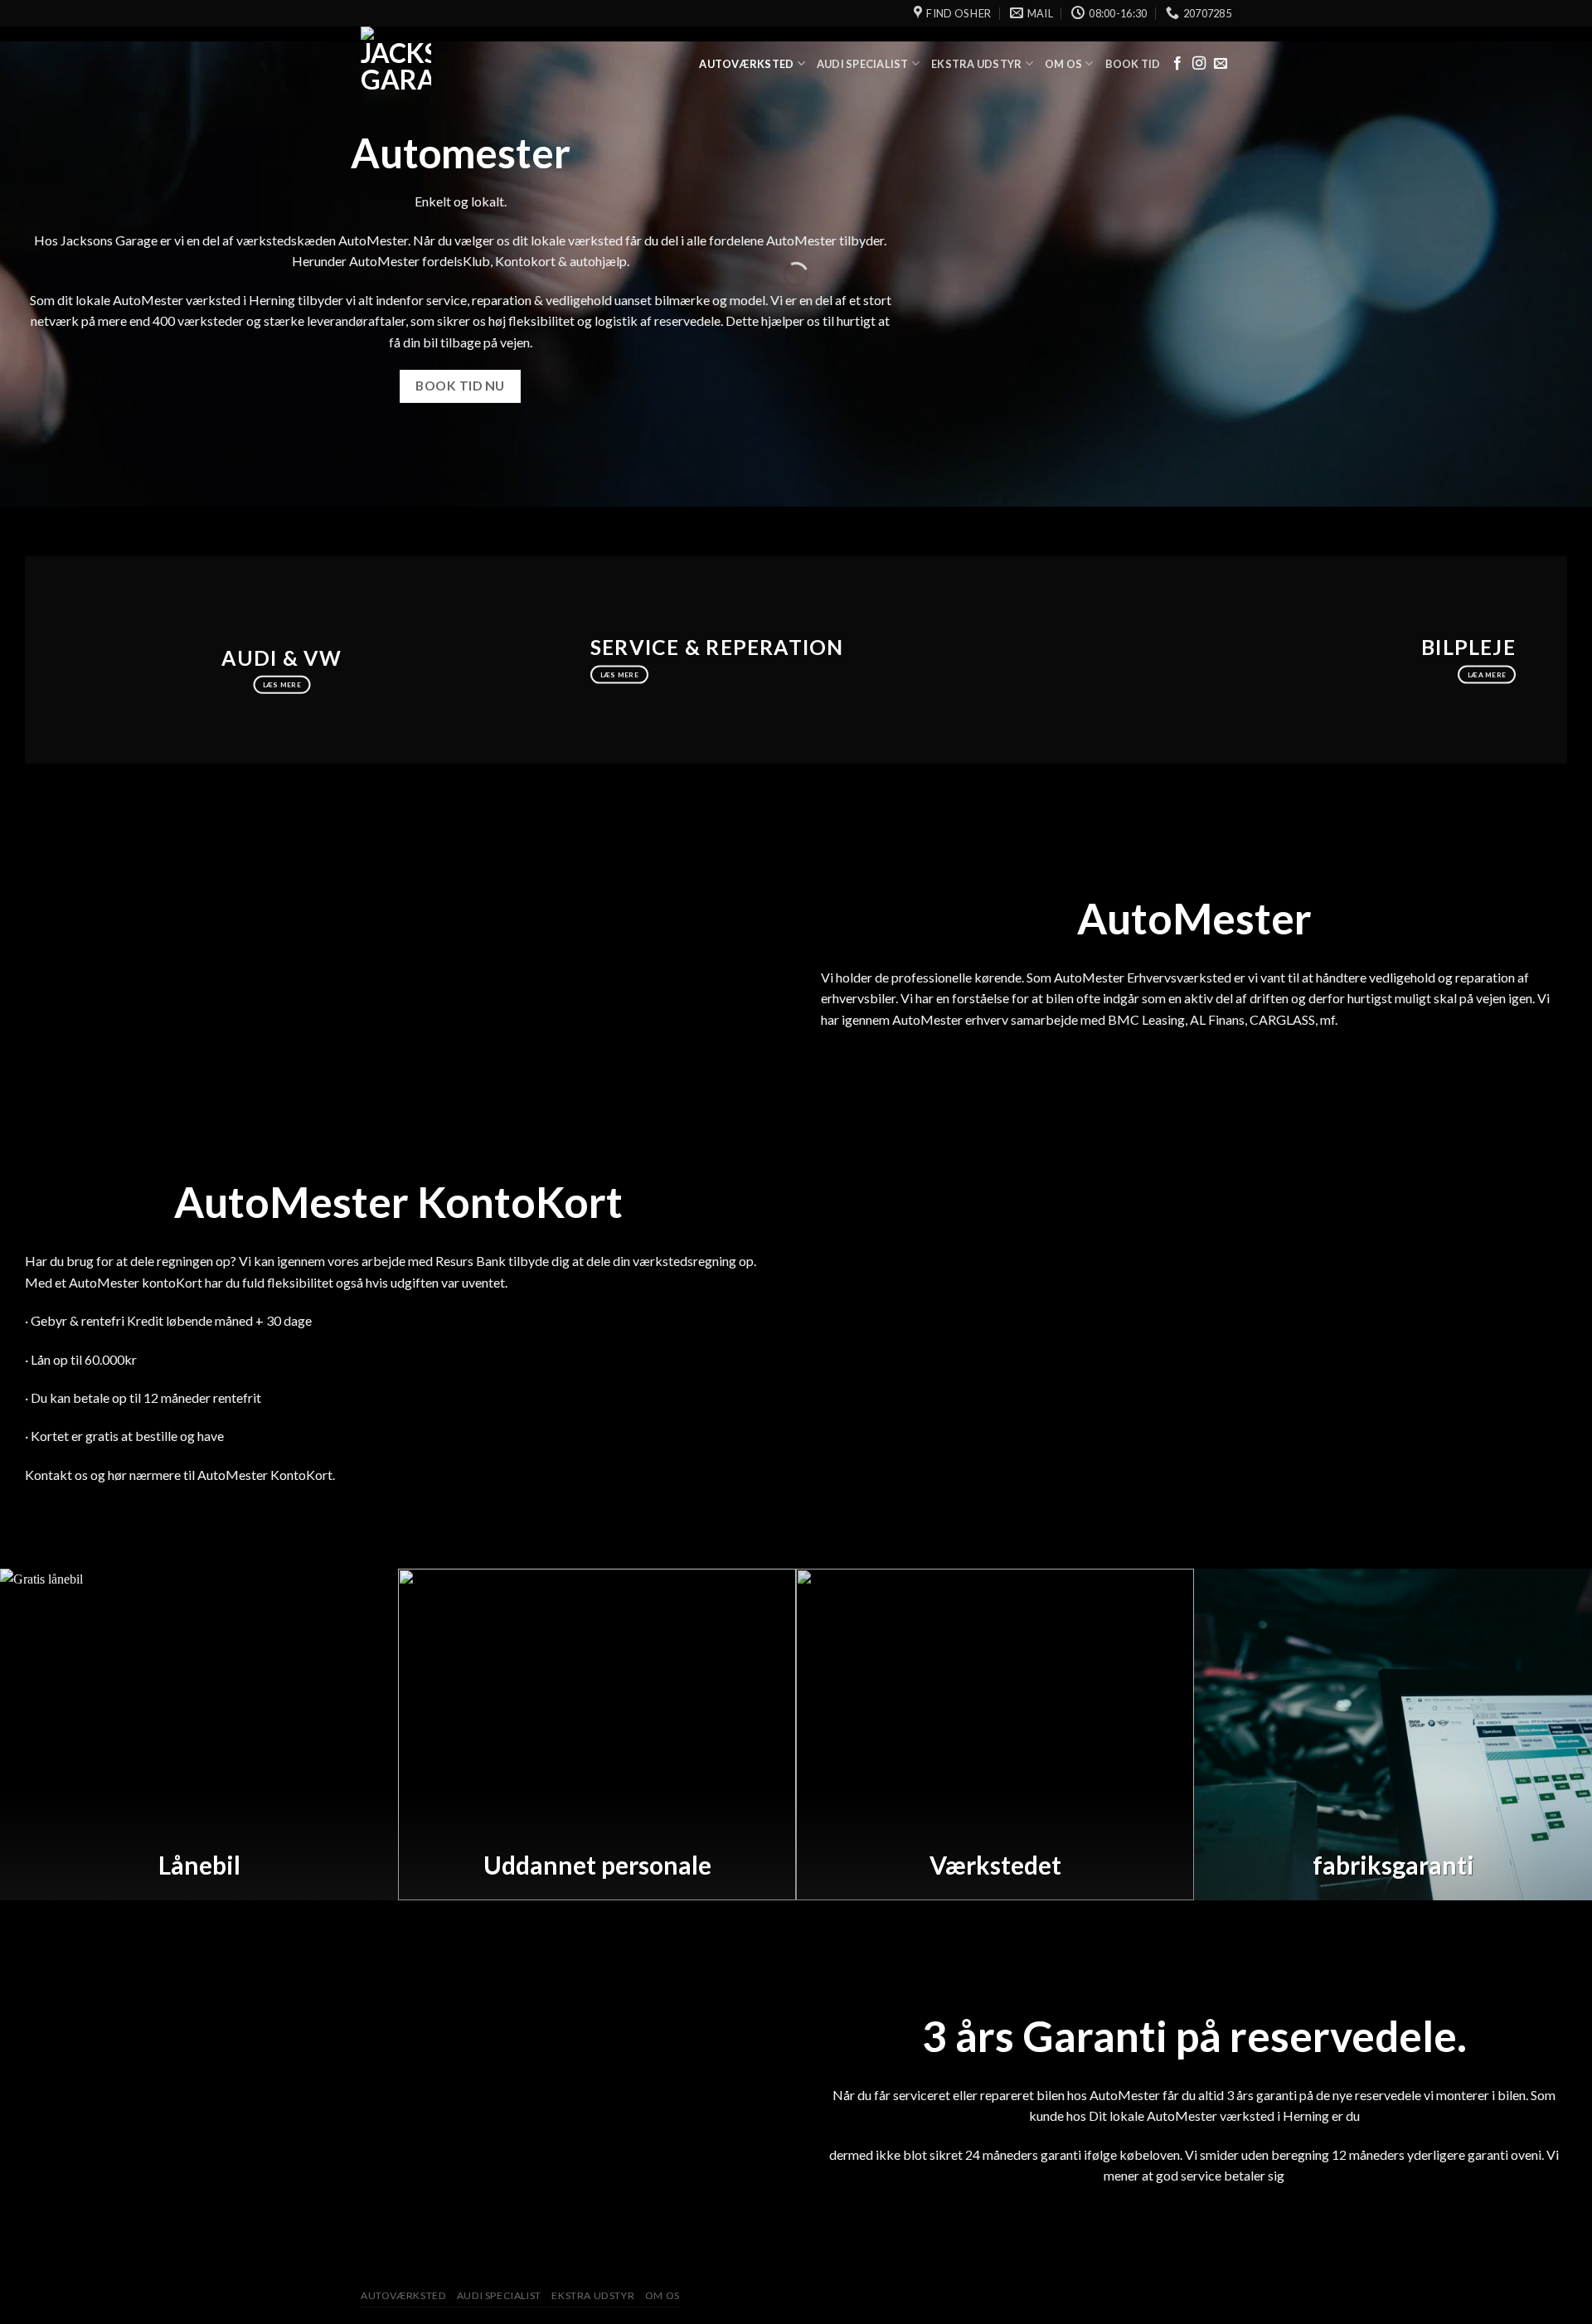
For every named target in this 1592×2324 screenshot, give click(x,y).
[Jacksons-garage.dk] (444, 64)
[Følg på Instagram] (1199, 64)
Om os (1063, 64)
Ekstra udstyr (976, 64)
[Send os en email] (1221, 64)
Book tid (1133, 64)
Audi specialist (863, 64)
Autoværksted (746, 64)
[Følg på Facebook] (1177, 64)
